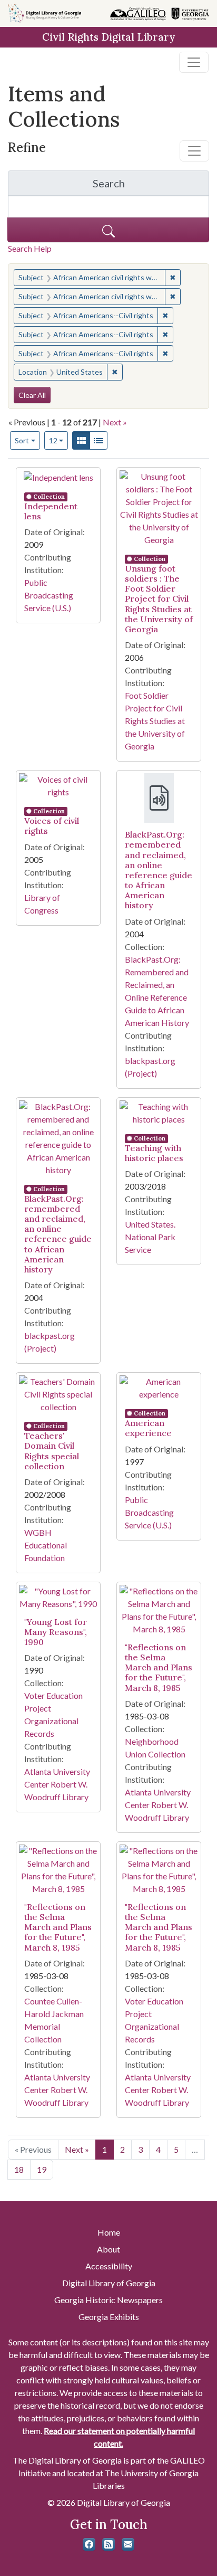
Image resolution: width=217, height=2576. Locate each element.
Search (151, 186)
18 (19, 2169)
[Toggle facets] (194, 151)
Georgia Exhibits (109, 2317)
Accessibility (109, 2266)
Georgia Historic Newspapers (108, 2300)
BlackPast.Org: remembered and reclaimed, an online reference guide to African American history (159, 870)
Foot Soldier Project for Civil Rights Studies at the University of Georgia (155, 721)
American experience (148, 1428)
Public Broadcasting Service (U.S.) (49, 595)
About (108, 2249)
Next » (115, 422)
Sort (22, 440)
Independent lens (51, 511)
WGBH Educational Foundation (46, 1545)
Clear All (32, 395)
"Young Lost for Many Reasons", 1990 (56, 1632)
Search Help (30, 248)
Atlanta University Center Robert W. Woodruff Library (57, 1784)
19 (42, 2169)
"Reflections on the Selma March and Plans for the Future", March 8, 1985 (159, 1667)
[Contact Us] (128, 2544)
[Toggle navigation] (194, 62)
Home (109, 2232)
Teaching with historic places (154, 1153)
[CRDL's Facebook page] (89, 2544)
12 (59, 440)
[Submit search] (108, 230)
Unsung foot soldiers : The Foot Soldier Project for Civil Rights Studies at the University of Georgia (159, 599)
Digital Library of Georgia (109, 2283)
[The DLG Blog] (108, 2544)
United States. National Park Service (150, 1237)
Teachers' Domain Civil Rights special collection (52, 1451)
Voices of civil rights (52, 826)
